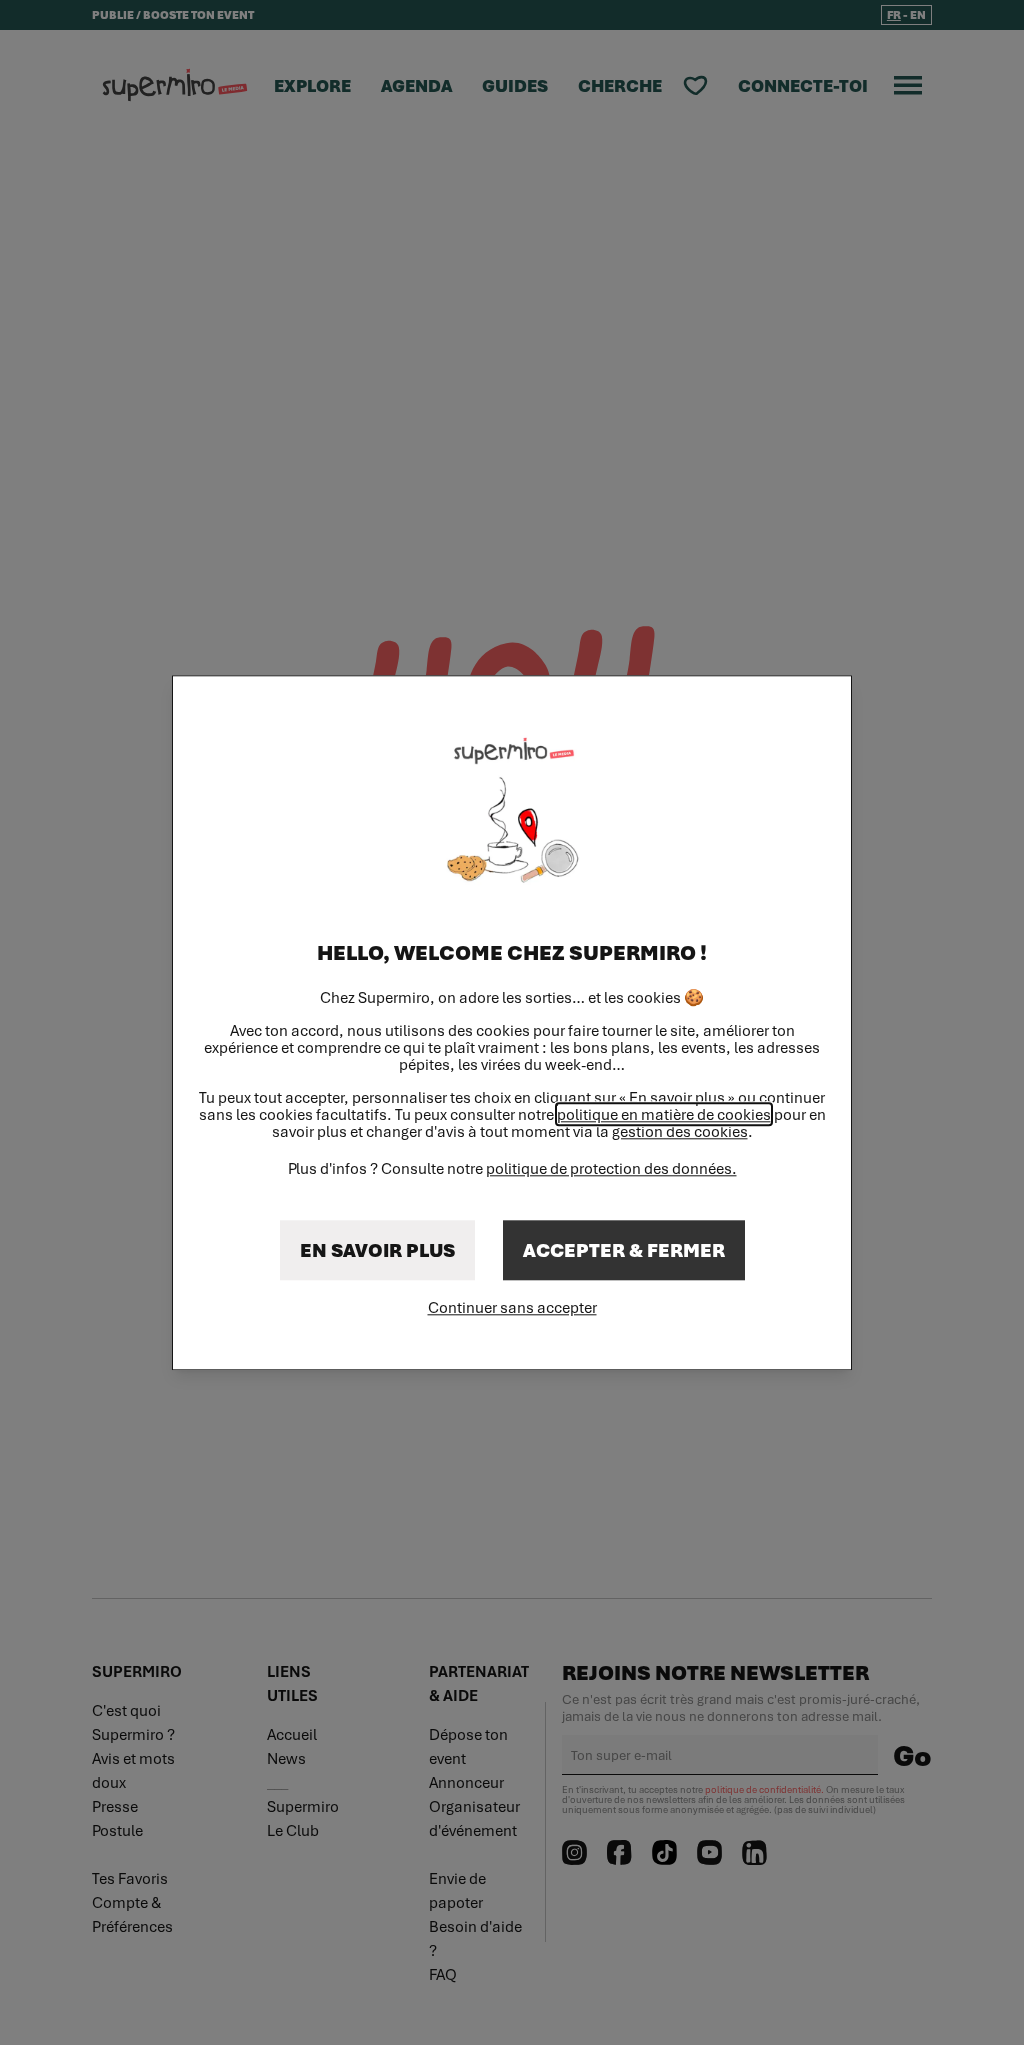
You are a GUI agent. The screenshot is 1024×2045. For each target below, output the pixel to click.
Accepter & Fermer (624, 1250)
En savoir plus (377, 1250)
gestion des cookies (680, 1131)
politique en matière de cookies (664, 1114)
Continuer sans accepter (512, 1307)
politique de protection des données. (611, 1168)
